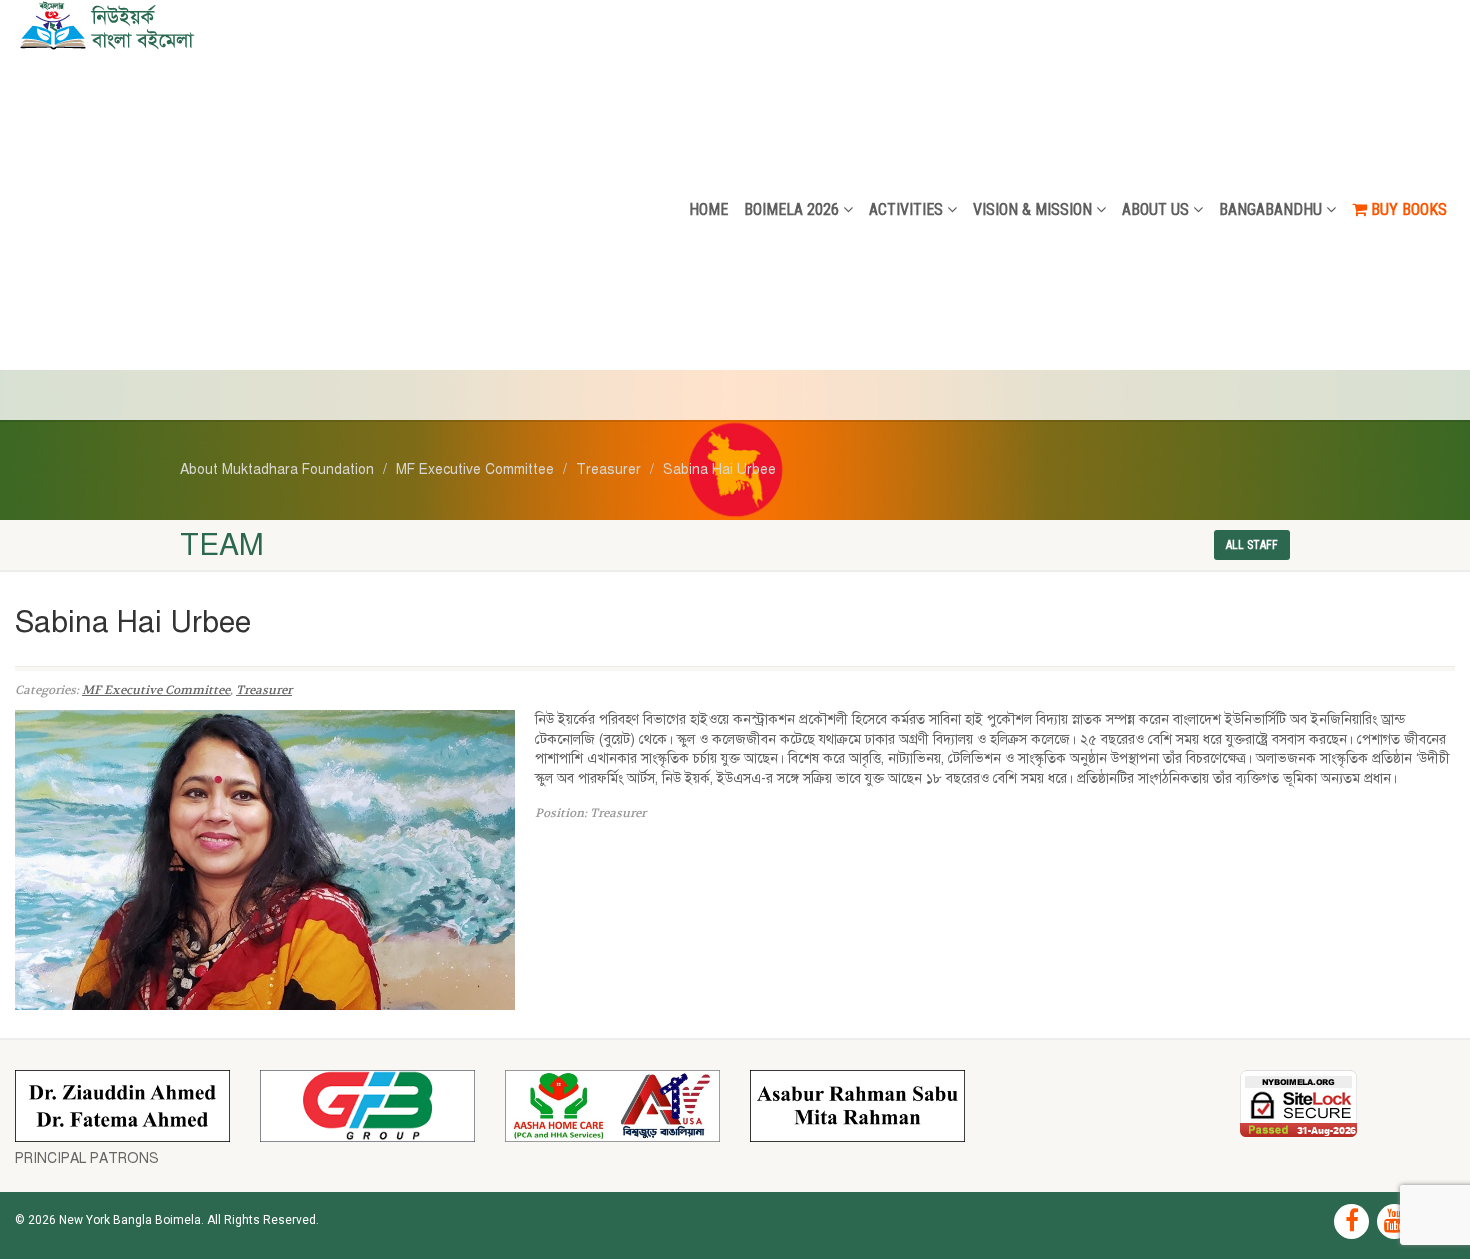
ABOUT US (1155, 209)
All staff (1252, 545)
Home (708, 209)
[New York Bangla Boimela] (245, 25)
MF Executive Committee (156, 690)
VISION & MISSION (1032, 209)
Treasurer (264, 690)
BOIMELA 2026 (791, 209)
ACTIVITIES (906, 209)
